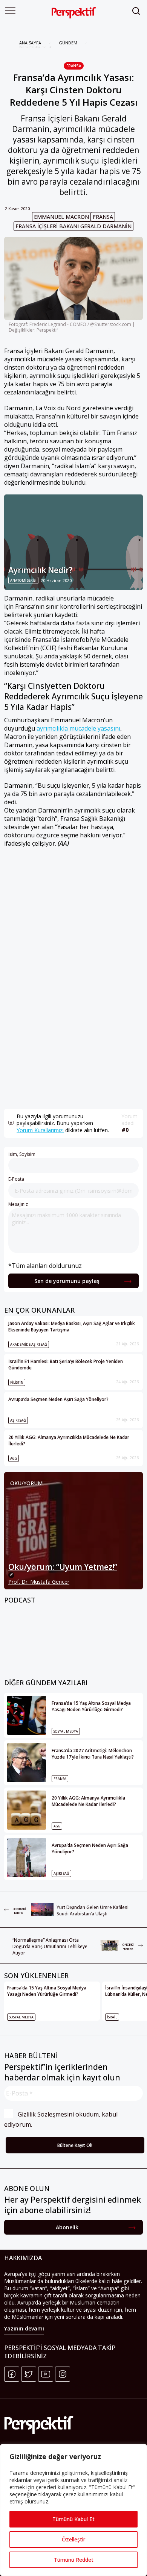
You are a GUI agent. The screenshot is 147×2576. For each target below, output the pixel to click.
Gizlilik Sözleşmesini (46, 2114)
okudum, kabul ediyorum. (62, 2119)
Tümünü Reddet (74, 2560)
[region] (73, 2510)
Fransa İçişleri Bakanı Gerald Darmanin (73, 226)
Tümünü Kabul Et (73, 2519)
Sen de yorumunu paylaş (67, 1281)
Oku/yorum (26, 1483)
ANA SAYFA (30, 43)
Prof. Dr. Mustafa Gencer (39, 1582)
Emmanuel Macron (61, 217)
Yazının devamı (24, 2328)
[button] (10, 10)
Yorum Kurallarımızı (40, 1130)
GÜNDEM (68, 43)
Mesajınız (18, 1204)
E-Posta (16, 1179)
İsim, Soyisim (22, 1154)
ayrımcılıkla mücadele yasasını (78, 728)
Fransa (74, 66)
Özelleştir (73, 2539)
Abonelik (67, 2227)
